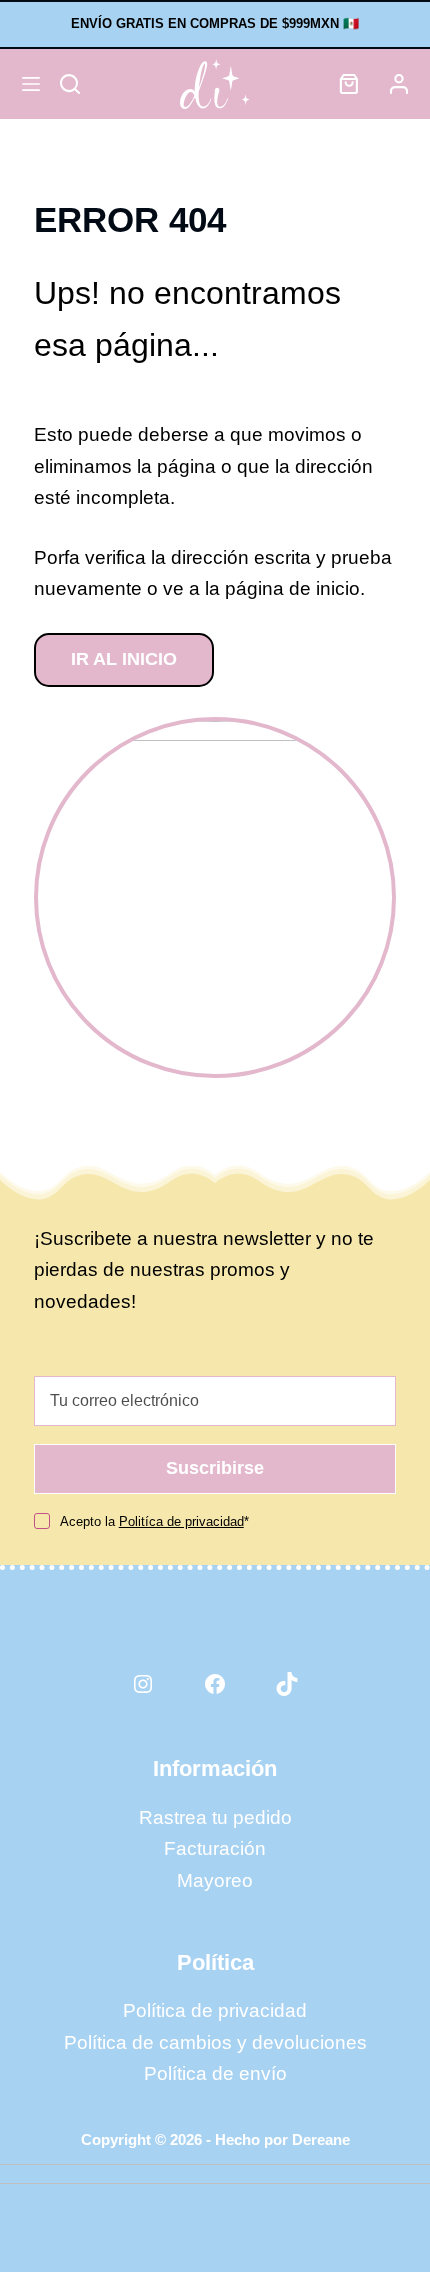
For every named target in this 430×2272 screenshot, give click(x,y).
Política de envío (215, 2073)
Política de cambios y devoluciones (215, 2042)
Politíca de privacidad (181, 1521)
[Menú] (31, 84)
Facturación (215, 1848)
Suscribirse (215, 1468)
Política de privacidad (215, 2010)
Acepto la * (154, 1521)
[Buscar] (70, 84)
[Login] (399, 84)
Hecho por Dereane (282, 2139)
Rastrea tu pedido (215, 1817)
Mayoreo (215, 1880)
